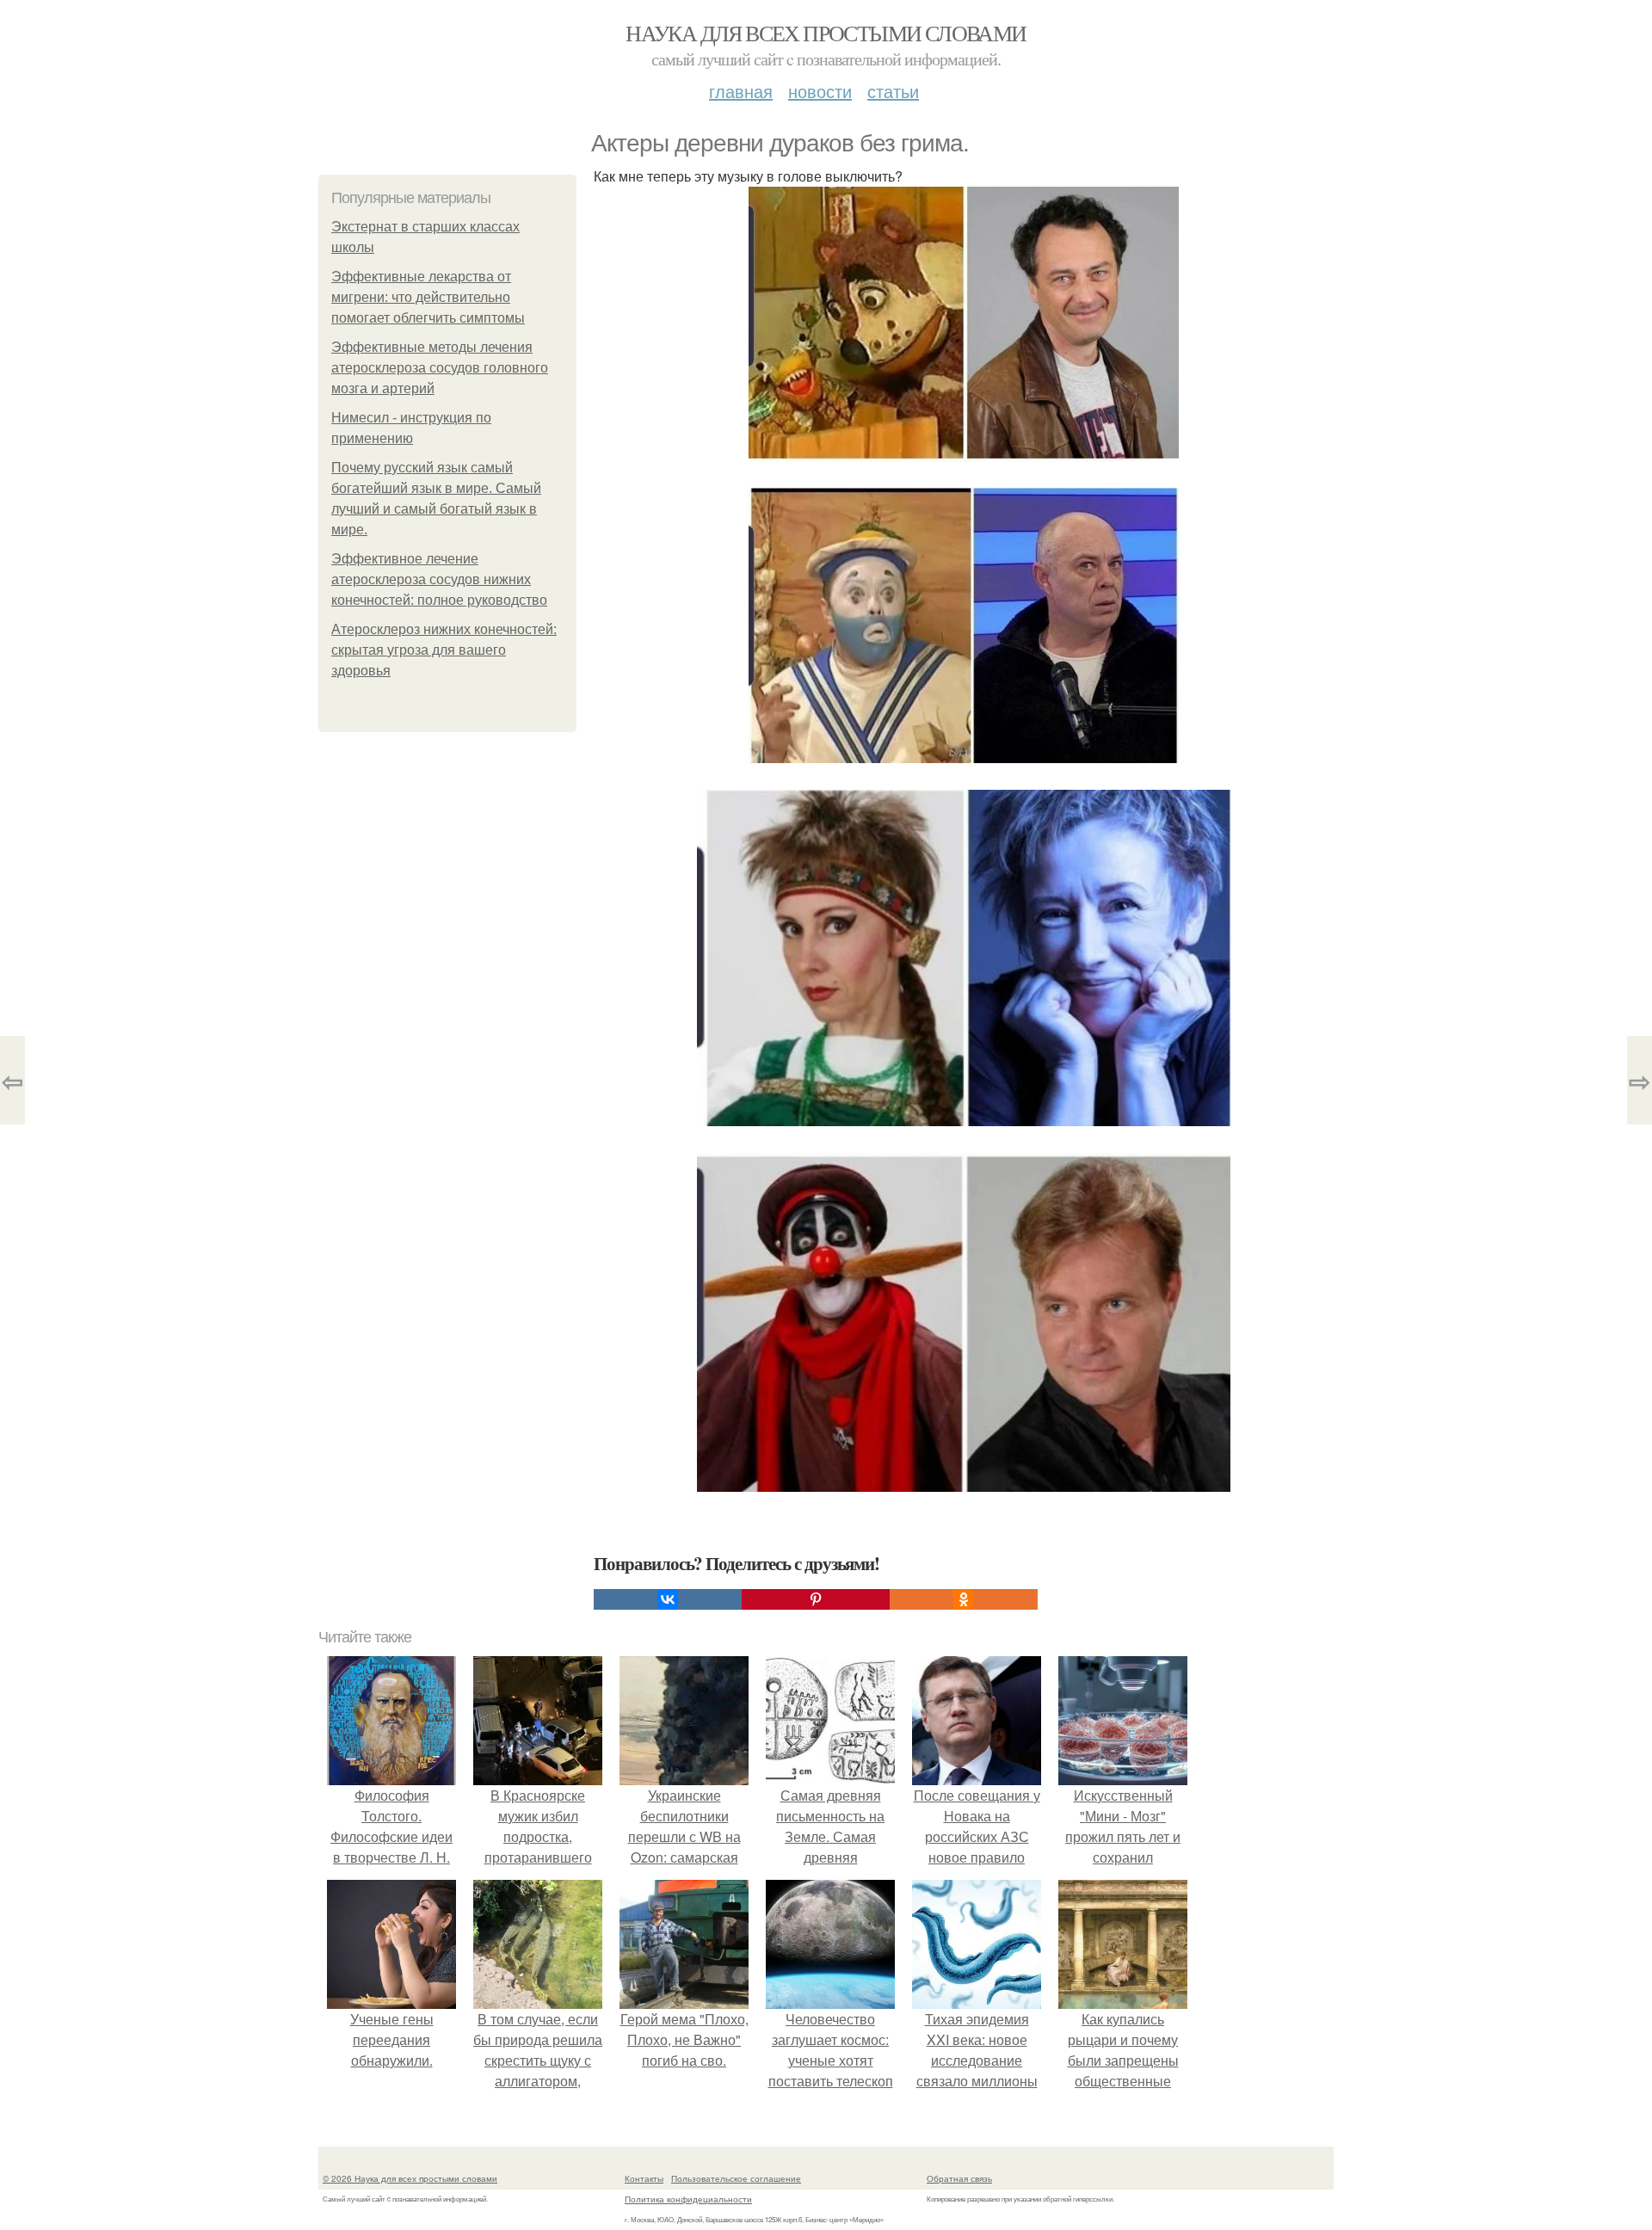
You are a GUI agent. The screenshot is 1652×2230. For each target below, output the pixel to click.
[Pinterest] (816, 1599)
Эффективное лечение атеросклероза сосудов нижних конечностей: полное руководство (439, 579)
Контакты (644, 2178)
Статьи (893, 91)
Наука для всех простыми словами (826, 33)
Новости (820, 91)
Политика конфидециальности (688, 2199)
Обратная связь (959, 2178)
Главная (741, 91)
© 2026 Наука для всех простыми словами (410, 2178)
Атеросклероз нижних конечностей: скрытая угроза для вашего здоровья (444, 650)
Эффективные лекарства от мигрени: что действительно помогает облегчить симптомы (428, 297)
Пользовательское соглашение (736, 2178)
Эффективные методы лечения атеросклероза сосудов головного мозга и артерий (440, 368)
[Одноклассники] (964, 1599)
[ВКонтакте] (668, 1599)
